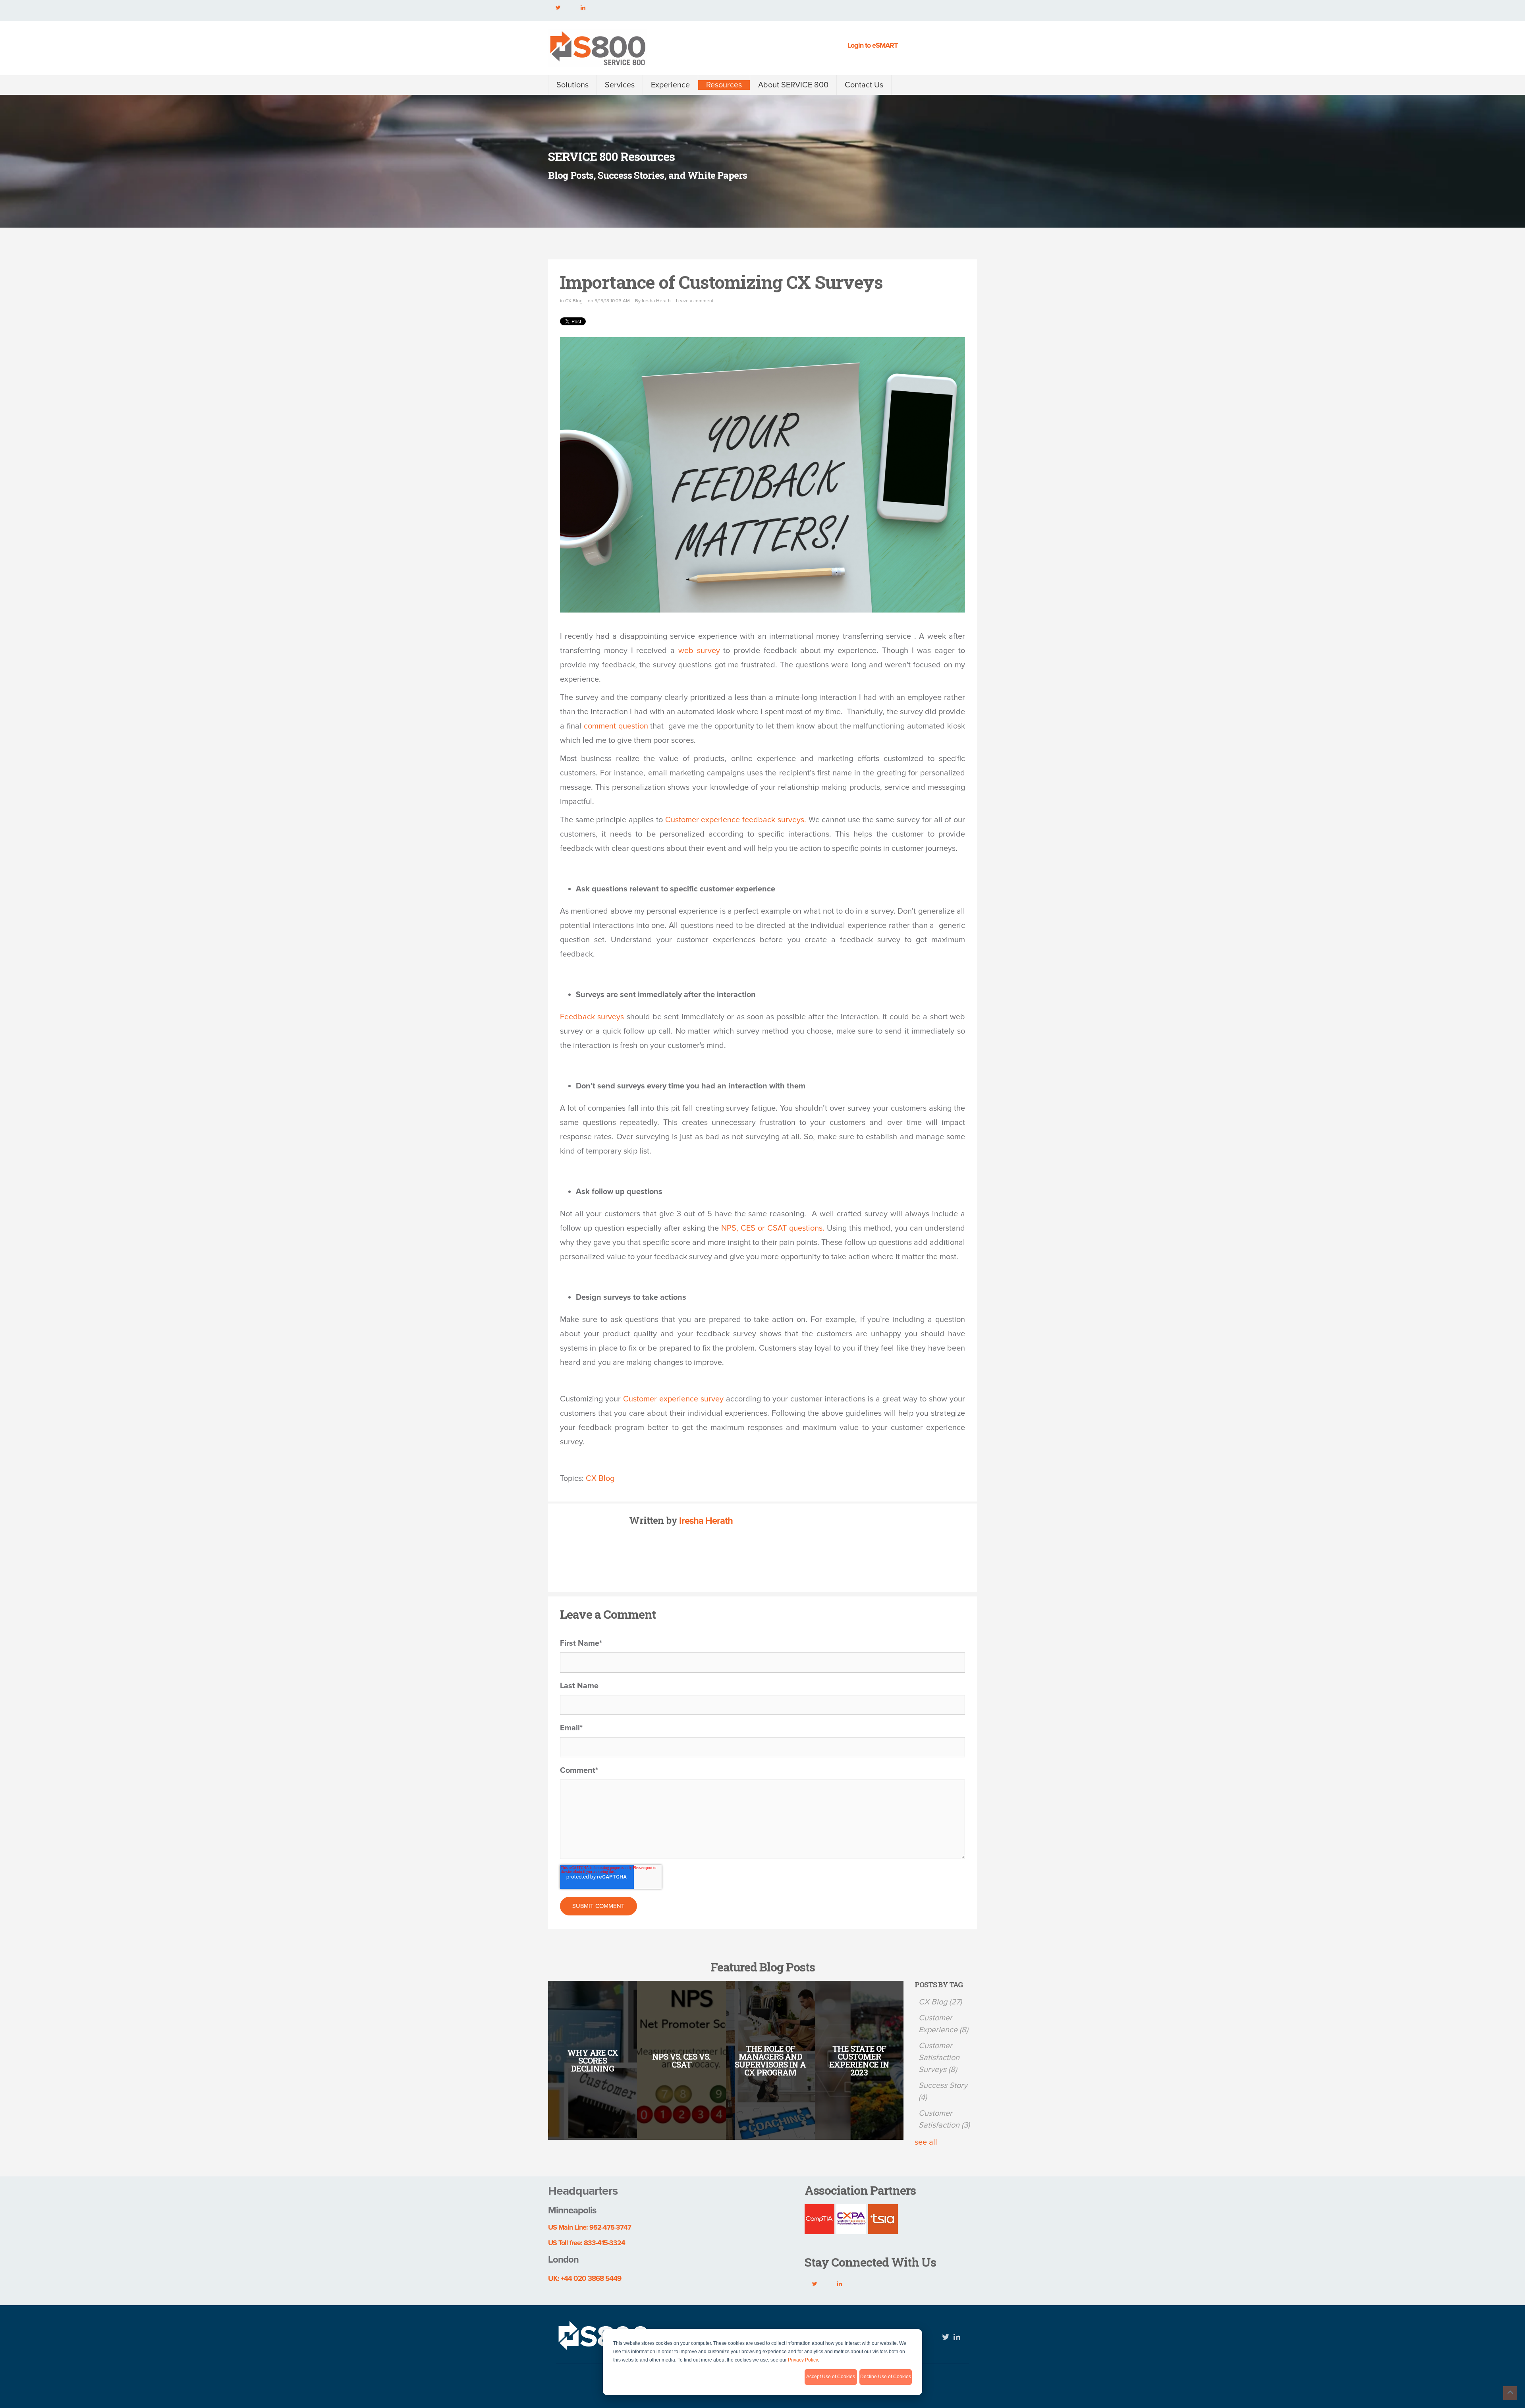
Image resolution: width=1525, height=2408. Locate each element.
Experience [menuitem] (670, 85)
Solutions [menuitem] (572, 85)
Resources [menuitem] (724, 85)
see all (926, 2142)
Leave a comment (695, 301)
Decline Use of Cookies (886, 2377)
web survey (699, 651)
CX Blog (574, 301)
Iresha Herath (656, 301)
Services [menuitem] (620, 85)
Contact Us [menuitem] (864, 85)
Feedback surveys (592, 1017)
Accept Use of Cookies (831, 2377)
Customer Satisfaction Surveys (939, 2058)
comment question (616, 726)
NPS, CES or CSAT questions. (772, 1228)
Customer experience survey (673, 1399)
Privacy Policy (803, 2360)
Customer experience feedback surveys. (736, 820)
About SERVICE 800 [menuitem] (793, 85)
